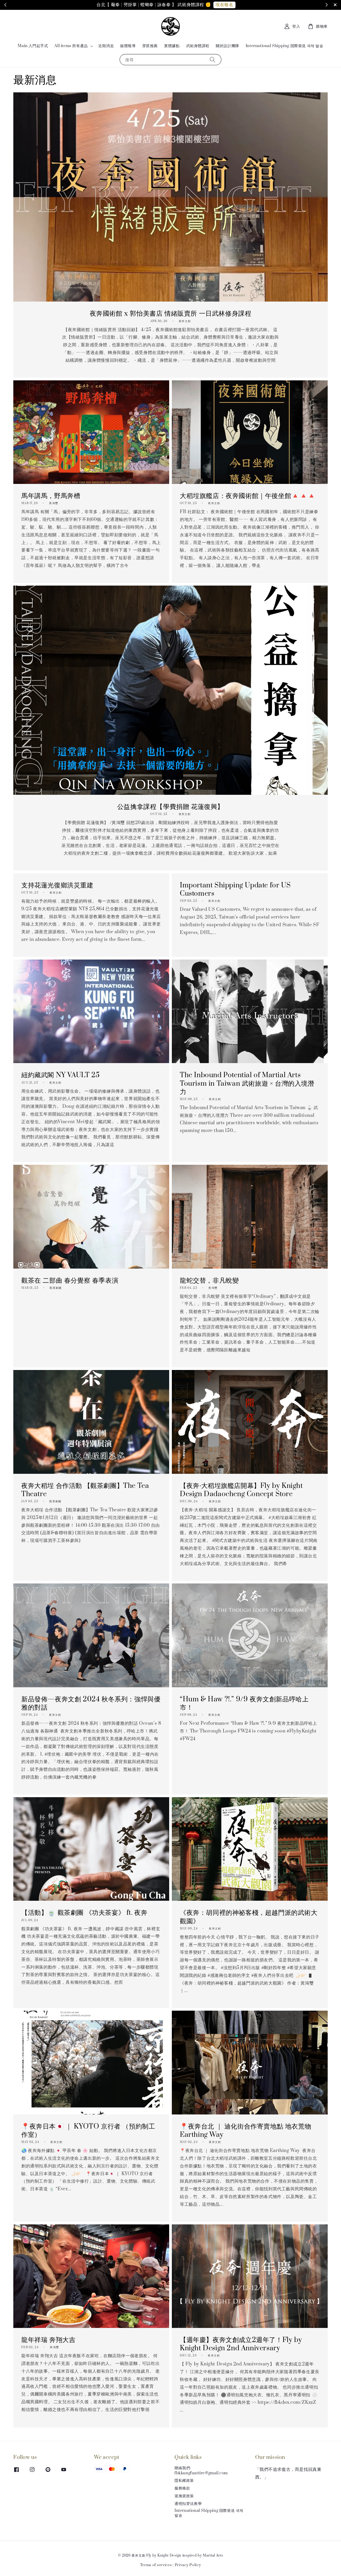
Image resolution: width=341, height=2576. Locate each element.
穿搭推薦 (150, 46)
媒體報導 (128, 46)
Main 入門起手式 (33, 46)
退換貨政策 (184, 2496)
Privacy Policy (188, 2565)
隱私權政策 (184, 2481)
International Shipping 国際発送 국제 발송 (285, 46)
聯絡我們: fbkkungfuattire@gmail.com (201, 2471)
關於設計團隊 (228, 46)
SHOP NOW (205, 5)
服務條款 (182, 2488)
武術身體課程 (198, 46)
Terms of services (156, 2565)
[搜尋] (213, 59)
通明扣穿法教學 (188, 2504)
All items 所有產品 (71, 46)
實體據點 (172, 46)
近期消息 (106, 46)
